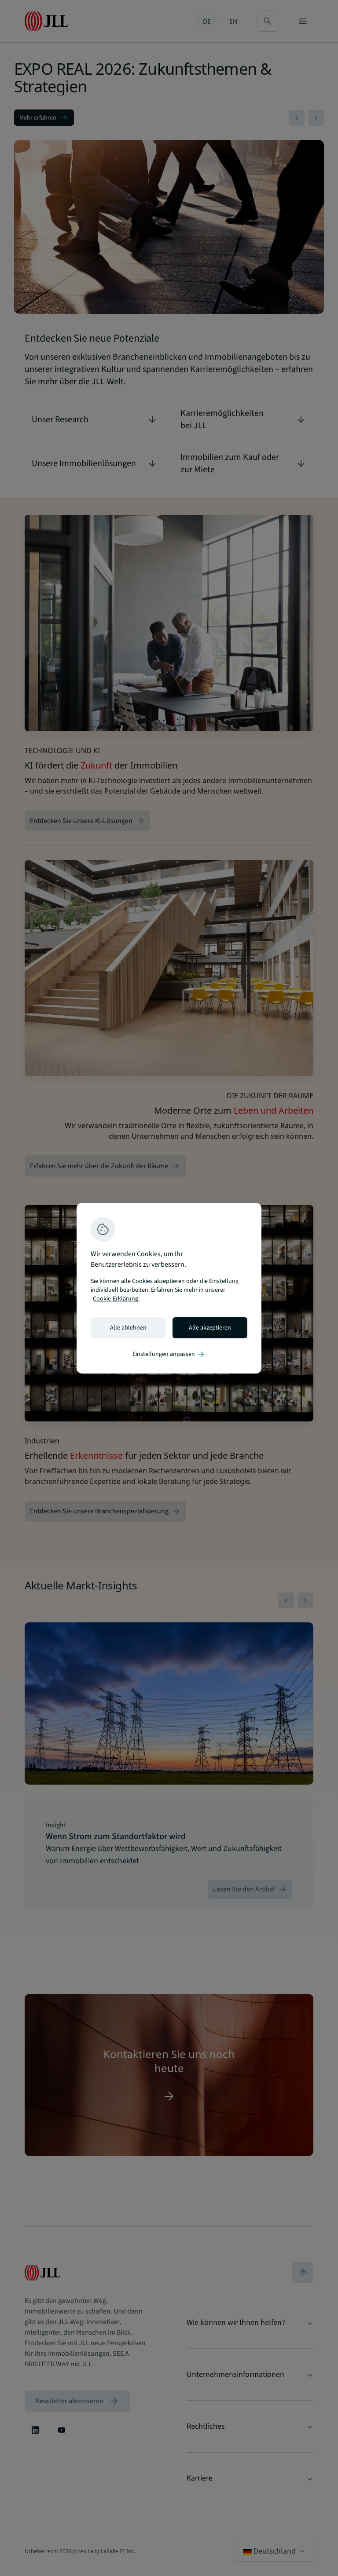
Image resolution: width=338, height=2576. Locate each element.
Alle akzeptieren (210, 1328)
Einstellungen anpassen (169, 1354)
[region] (169, 1288)
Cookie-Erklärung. (116, 1299)
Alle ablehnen (128, 1328)
